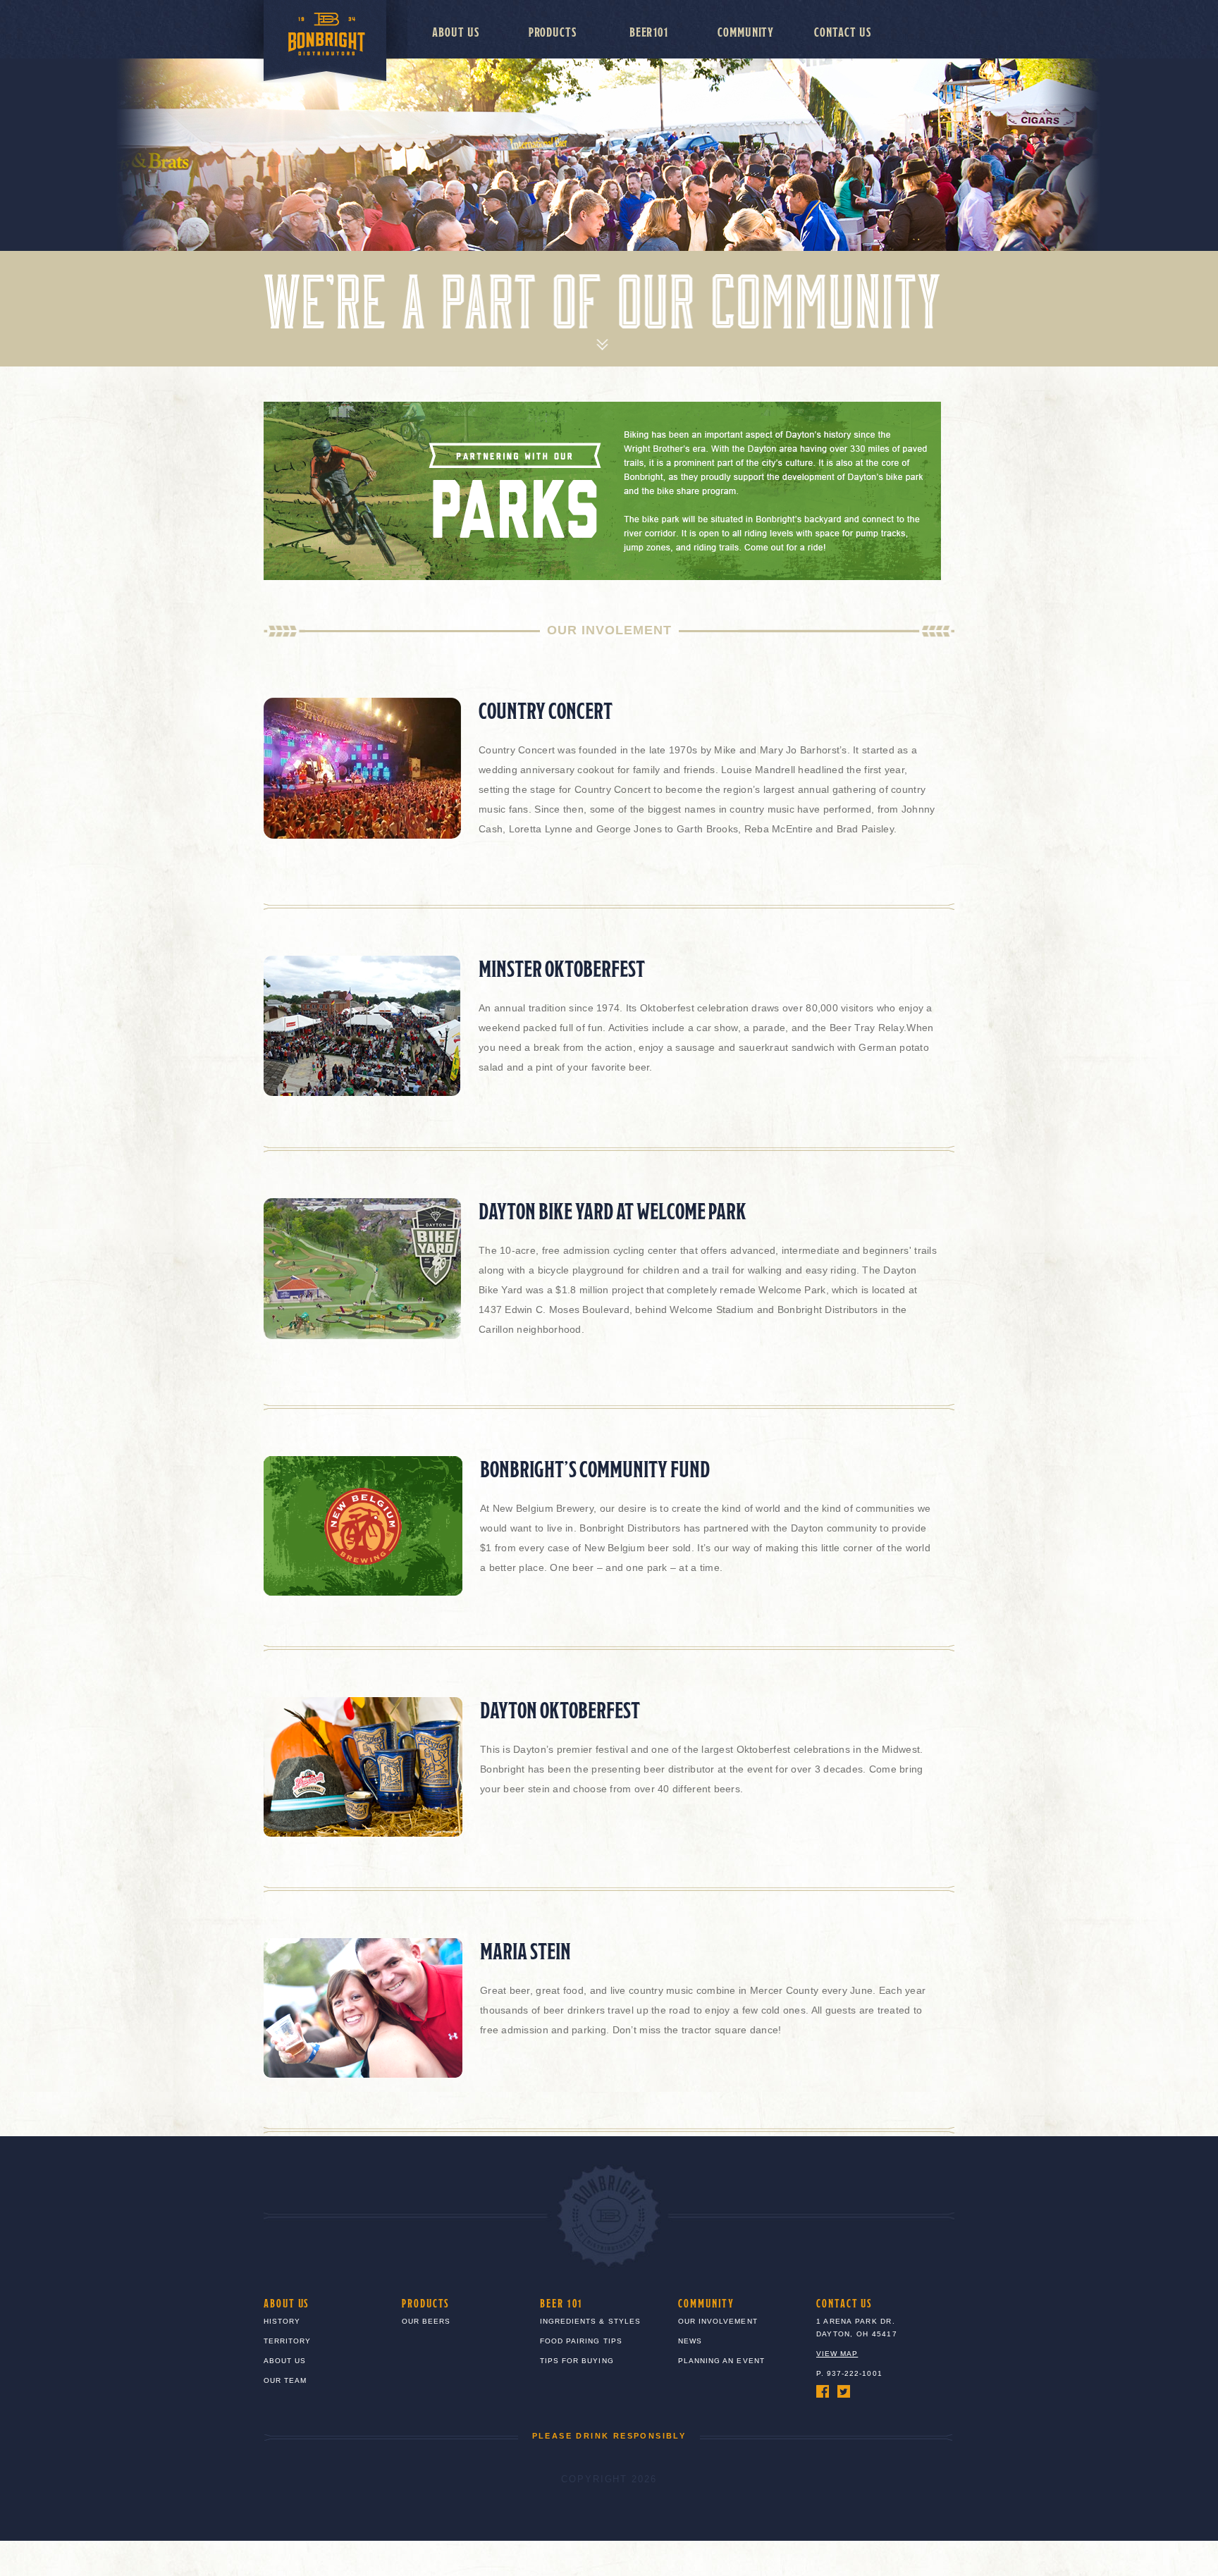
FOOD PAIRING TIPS (581, 2341)
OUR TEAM (285, 2380)
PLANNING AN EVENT (721, 2361)
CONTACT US (844, 2303)
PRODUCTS (426, 2303)
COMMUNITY (706, 2303)
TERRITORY (287, 2341)
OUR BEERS (426, 2321)
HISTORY (282, 2321)
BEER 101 (561, 2303)
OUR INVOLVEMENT (718, 2321)
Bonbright (308, 41)
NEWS (690, 2341)
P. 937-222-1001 (849, 2373)
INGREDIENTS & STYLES (590, 2321)
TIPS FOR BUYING (577, 2361)
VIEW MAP (837, 2354)
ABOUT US (287, 2303)
